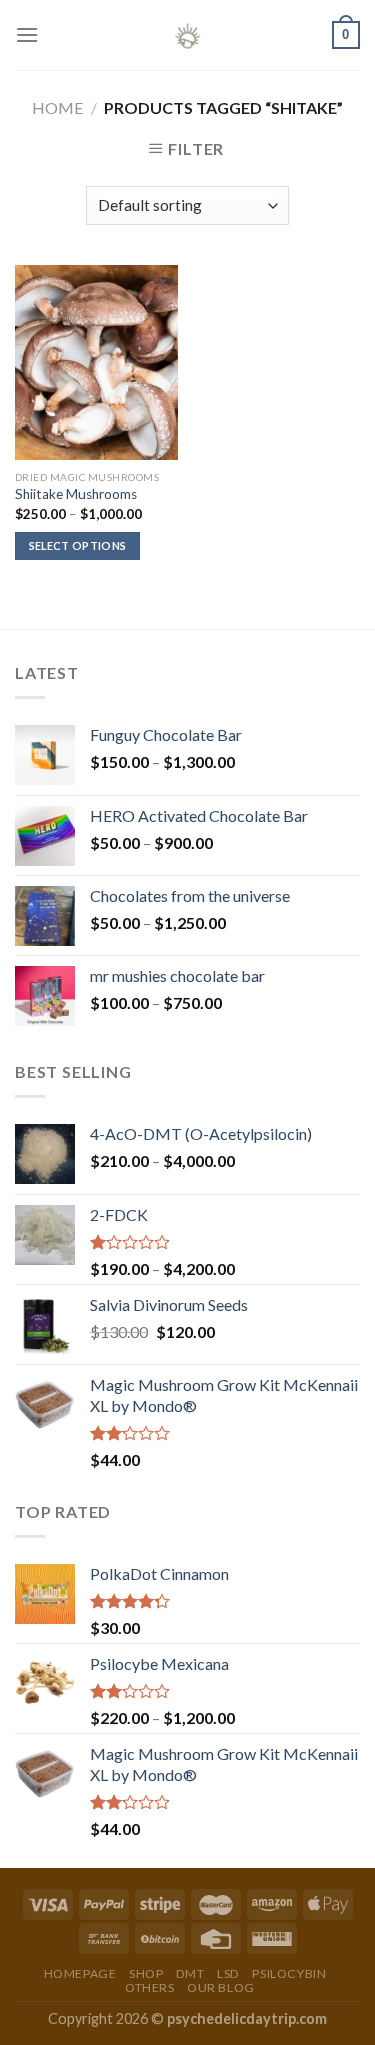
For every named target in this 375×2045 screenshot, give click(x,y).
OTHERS (150, 1987)
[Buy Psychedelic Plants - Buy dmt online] (188, 35)
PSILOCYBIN (289, 1973)
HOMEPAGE (80, 1973)
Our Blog (221, 1987)
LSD (228, 1973)
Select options (78, 545)
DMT (190, 1973)
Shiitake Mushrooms (76, 494)
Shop (146, 1973)
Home (57, 107)
